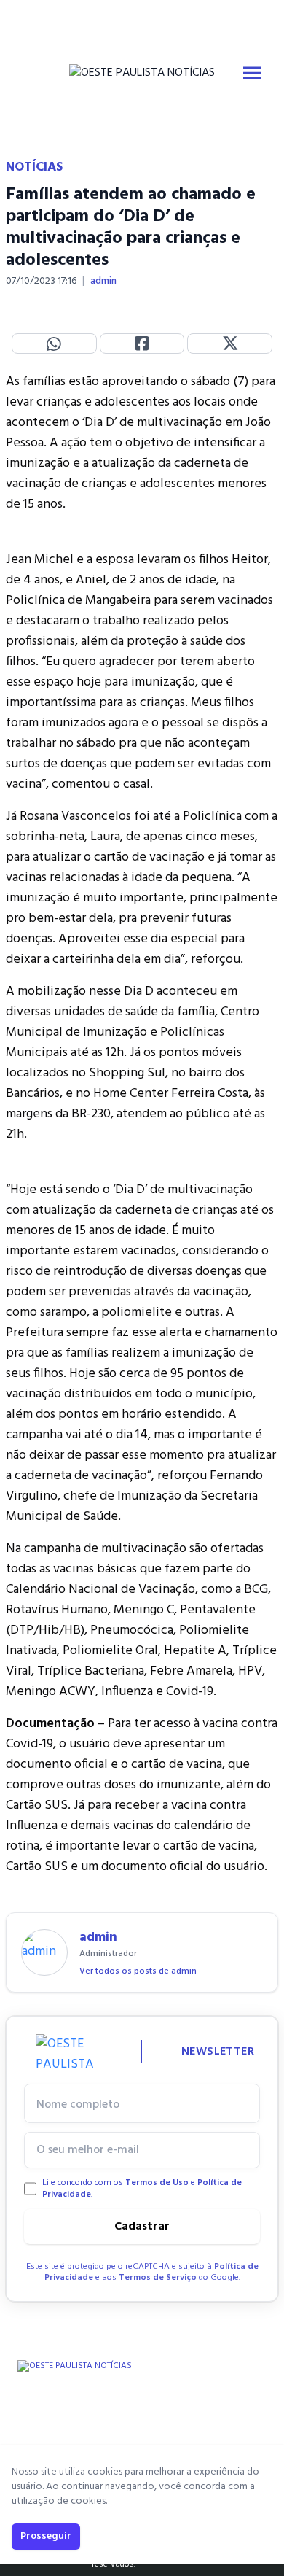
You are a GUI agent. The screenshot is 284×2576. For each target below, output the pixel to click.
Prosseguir (46, 2536)
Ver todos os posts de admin (138, 1971)
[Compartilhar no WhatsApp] (54, 344)
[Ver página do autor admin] (44, 1952)
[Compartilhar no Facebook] (142, 344)
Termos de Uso (157, 2183)
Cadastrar (142, 2227)
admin (103, 282)
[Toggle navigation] (252, 73)
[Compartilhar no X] (230, 344)
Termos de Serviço (158, 2278)
